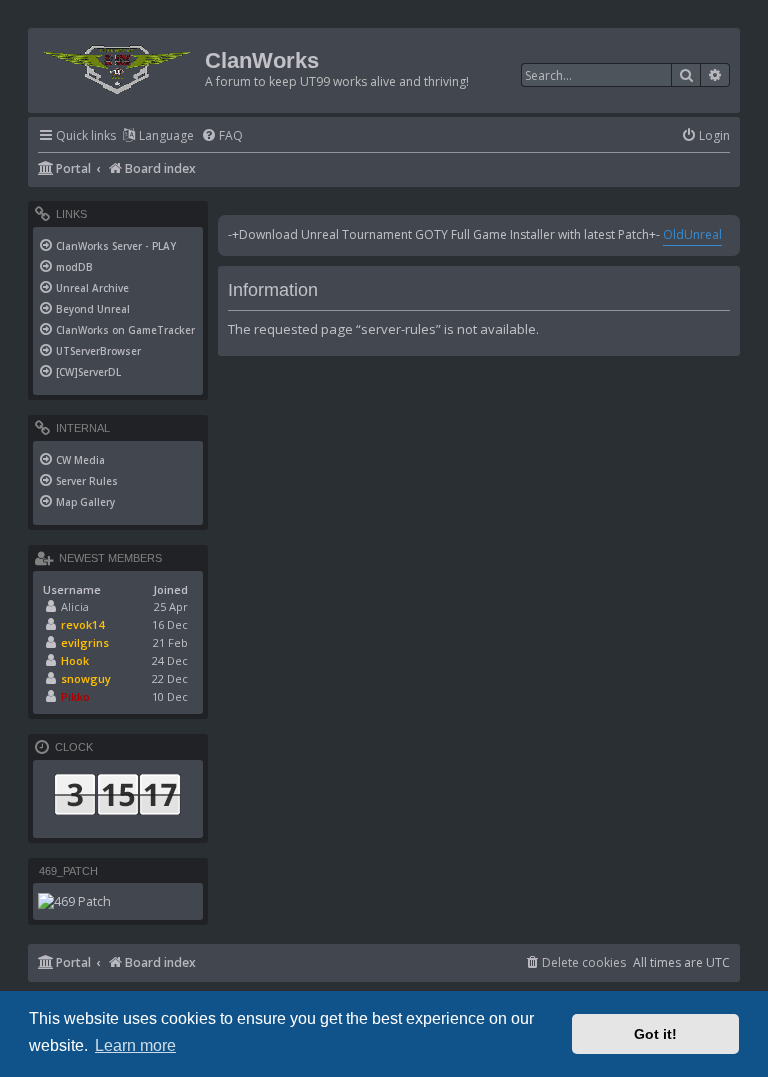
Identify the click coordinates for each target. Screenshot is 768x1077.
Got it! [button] (655, 1034)
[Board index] (119, 65)
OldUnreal (692, 234)
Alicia (75, 606)
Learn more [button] (135, 1045)
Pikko (75, 696)
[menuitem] (222, 136)
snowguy (86, 678)
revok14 (82, 624)
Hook (75, 660)
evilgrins (85, 642)
